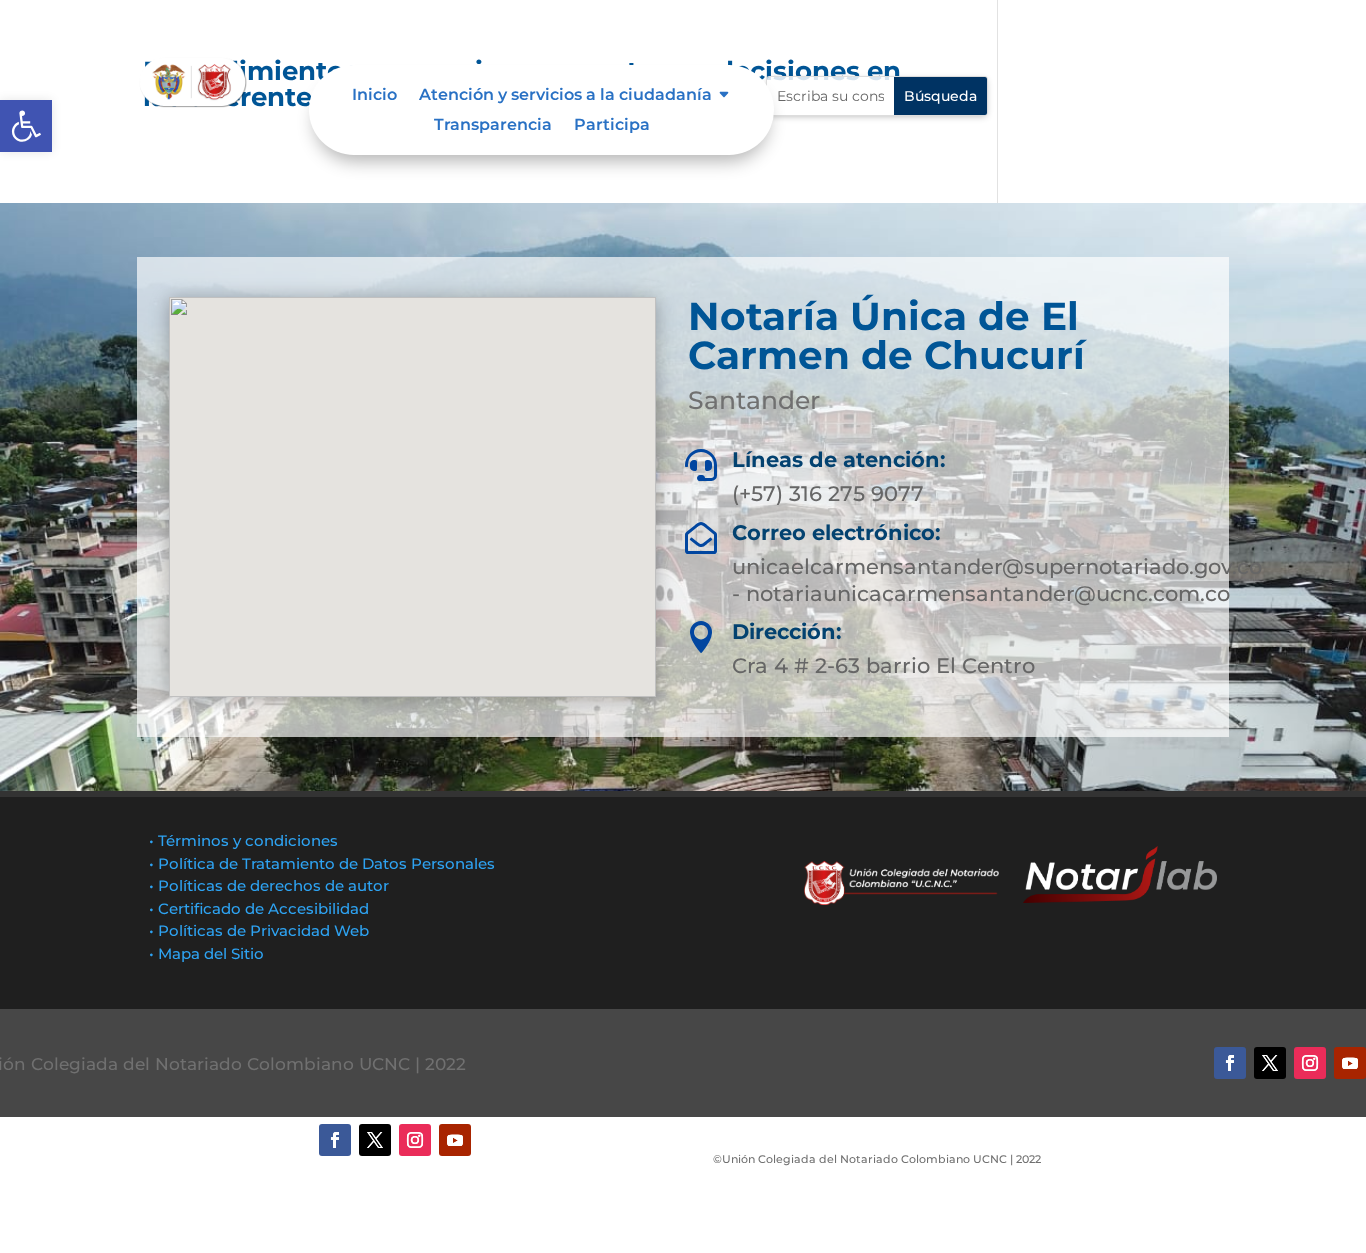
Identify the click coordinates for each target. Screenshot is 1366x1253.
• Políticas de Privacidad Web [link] (259, 930)
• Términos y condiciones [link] (243, 840)
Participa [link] (612, 126)
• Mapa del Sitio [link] (208, 953)
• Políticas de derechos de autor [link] (269, 885)
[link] (26, 126)
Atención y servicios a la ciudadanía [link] (565, 96)
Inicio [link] (374, 96)
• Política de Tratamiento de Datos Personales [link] (322, 863)
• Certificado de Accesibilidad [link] (259, 908)
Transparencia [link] (493, 126)
